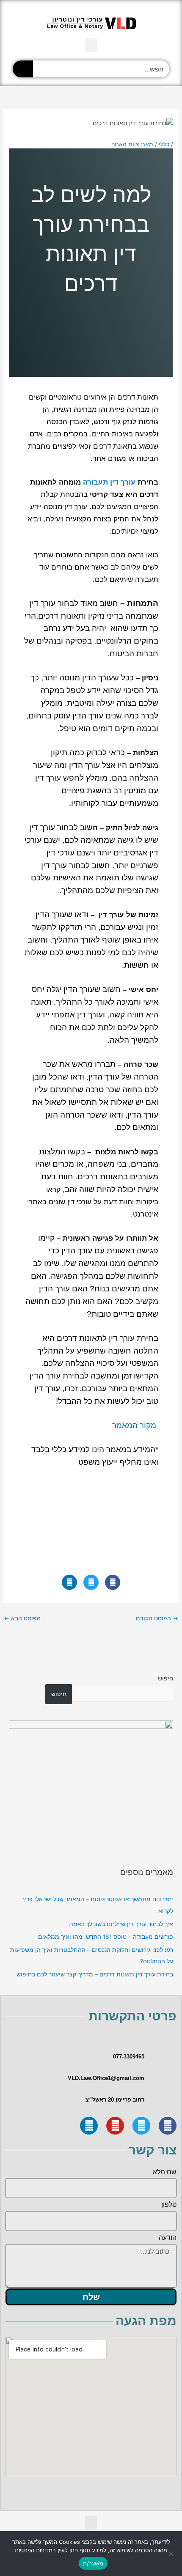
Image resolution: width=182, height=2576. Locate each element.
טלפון (169, 2205)
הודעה (168, 2238)
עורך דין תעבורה (109, 482)
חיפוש (165, 1678)
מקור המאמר (134, 1425)
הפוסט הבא (22, 1618)
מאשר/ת (93, 2563)
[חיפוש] (23, 69)
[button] (91, 45)
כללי (164, 144)
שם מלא (165, 2172)
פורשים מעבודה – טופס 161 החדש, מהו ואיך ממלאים (106, 1937)
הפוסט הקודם (157, 1618)
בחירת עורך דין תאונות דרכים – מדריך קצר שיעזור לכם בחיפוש (95, 1974)
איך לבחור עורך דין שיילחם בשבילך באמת (121, 1924)
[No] (171, 2554)
